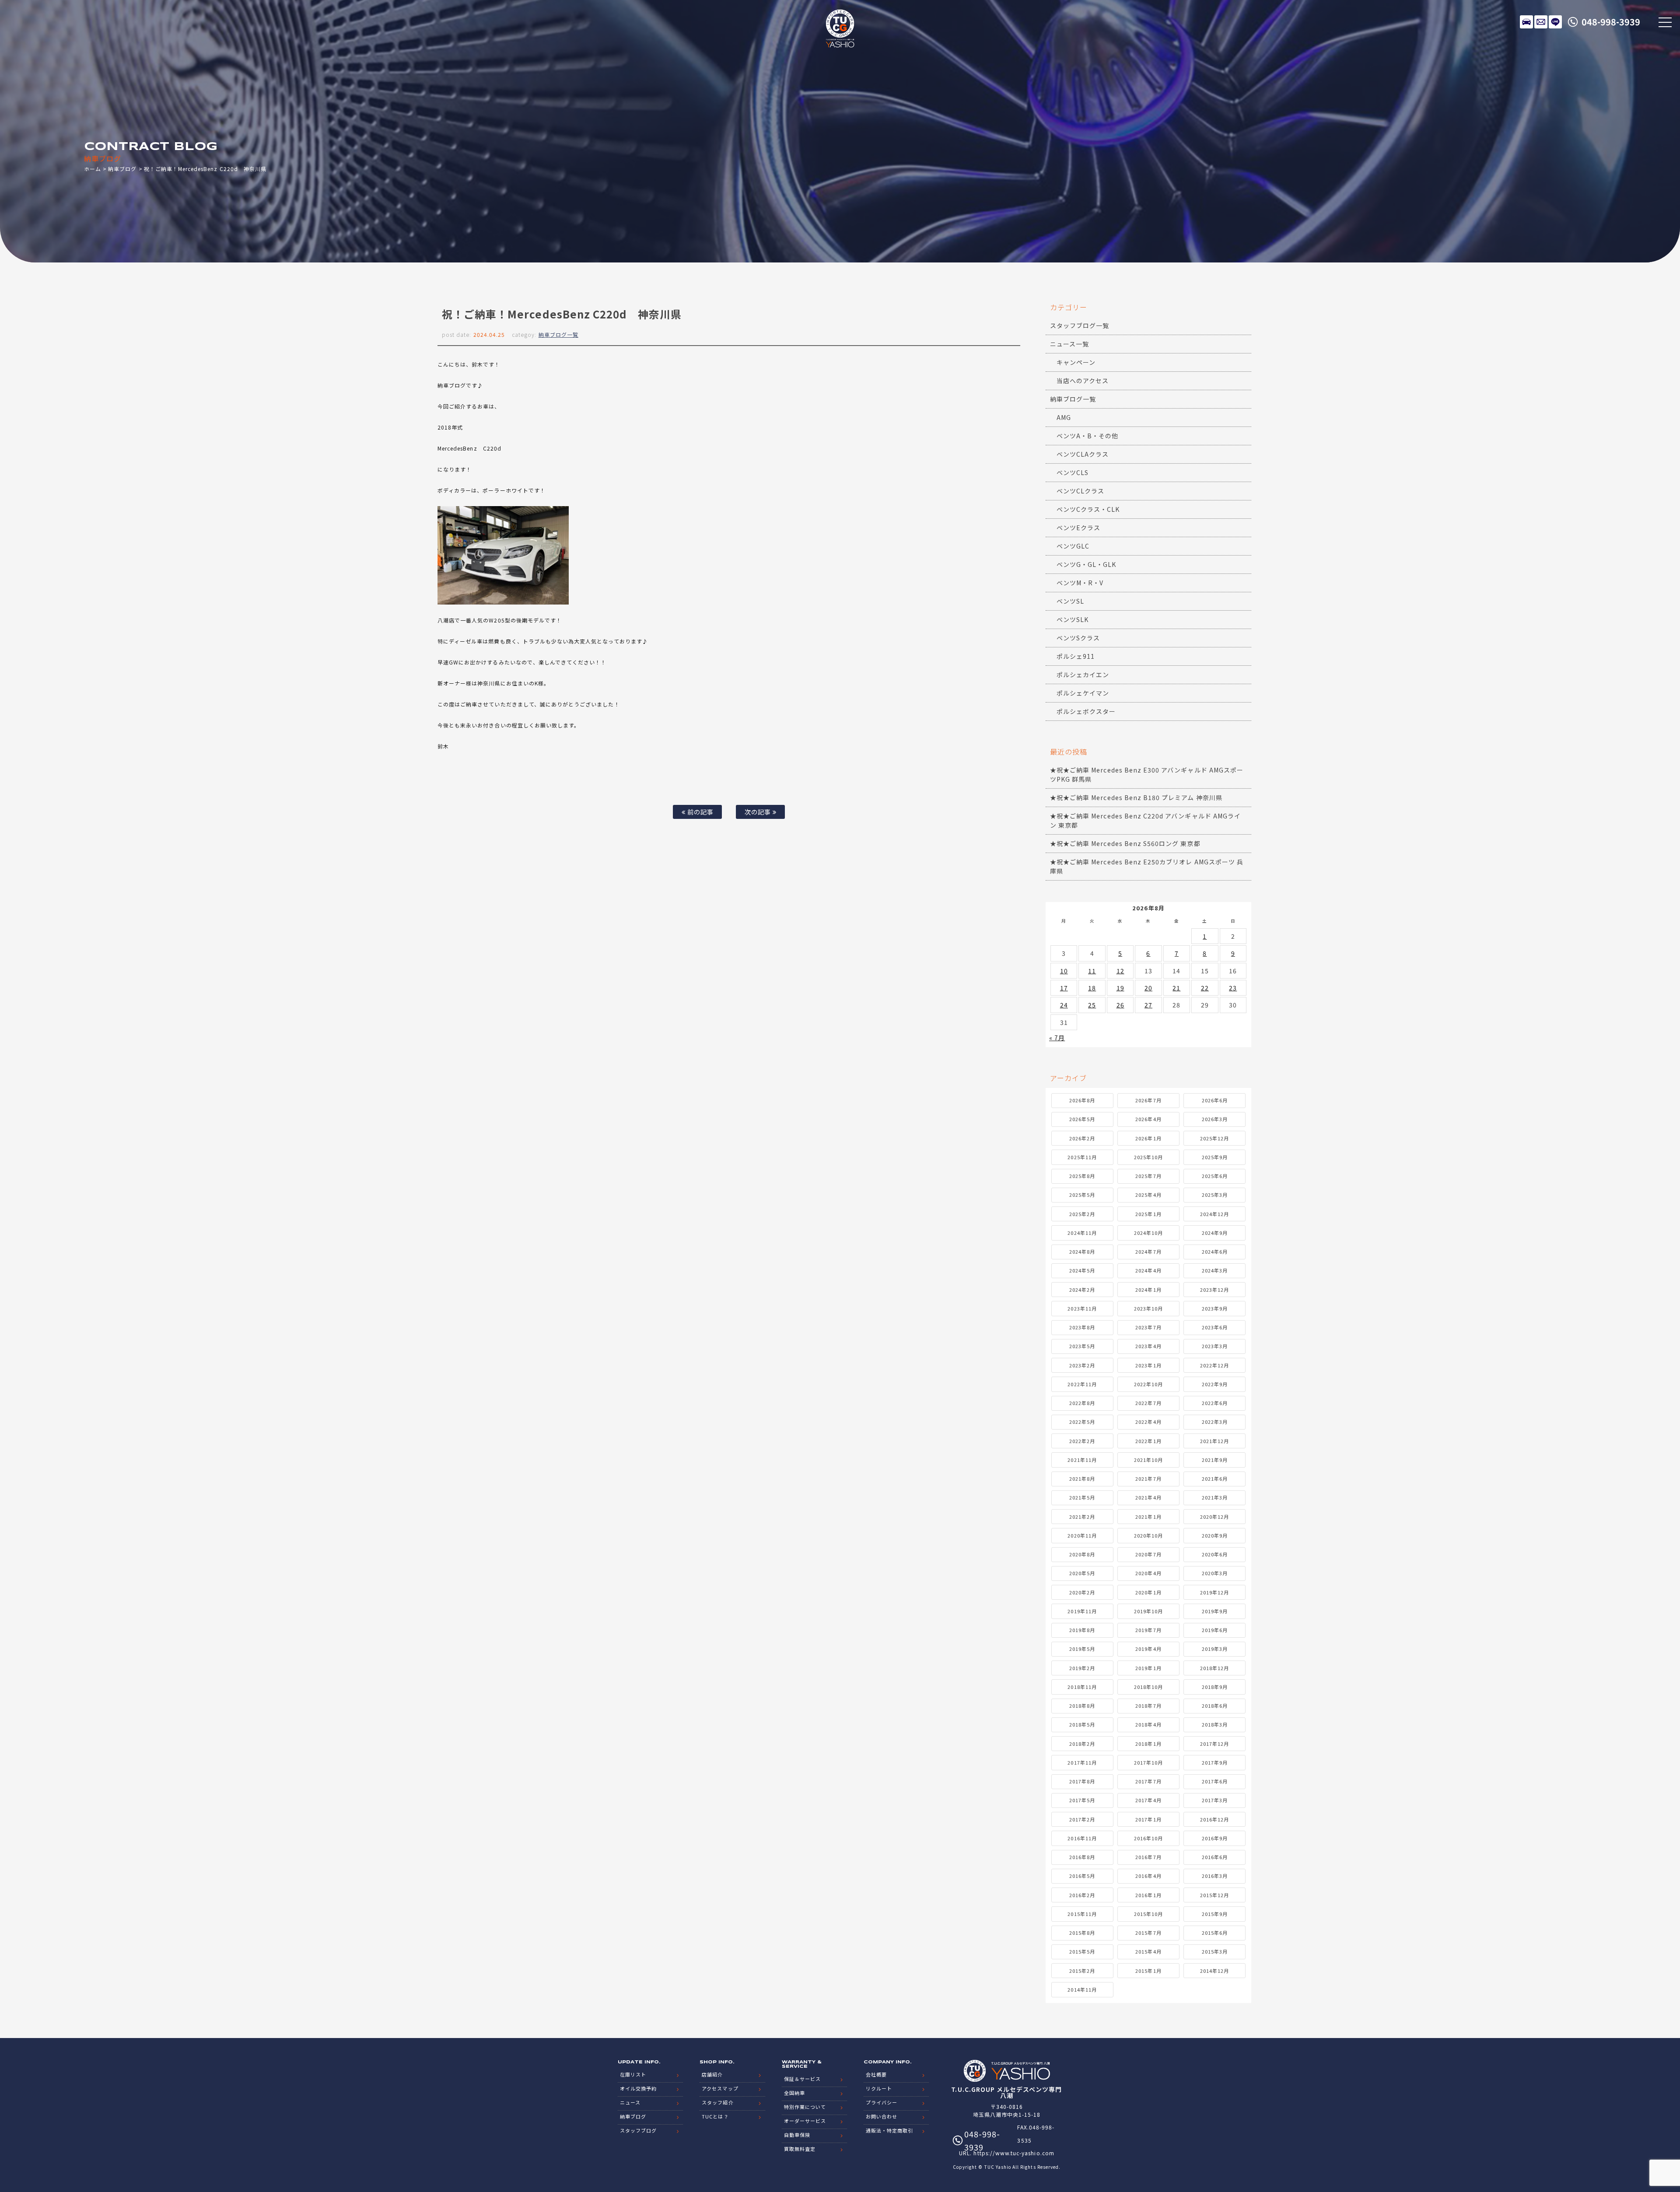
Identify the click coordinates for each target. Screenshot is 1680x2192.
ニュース (630, 2102)
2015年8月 (1082, 1933)
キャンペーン (1076, 362)
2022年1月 (1148, 1441)
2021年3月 (1215, 1497)
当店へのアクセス (1083, 381)
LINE (1555, 22)
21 (1176, 988)
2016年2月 (1082, 1895)
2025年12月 (1214, 1138)
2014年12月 (1214, 1971)
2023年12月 (1214, 1290)
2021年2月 (1082, 1517)
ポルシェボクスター (1086, 711)
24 (1064, 1005)
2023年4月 (1148, 1346)
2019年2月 (1082, 1668)
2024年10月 (1148, 1233)
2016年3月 (1215, 1876)
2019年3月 (1215, 1649)
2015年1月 (1148, 1971)
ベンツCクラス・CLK (1088, 509)
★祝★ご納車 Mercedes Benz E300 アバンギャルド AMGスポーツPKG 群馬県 (1147, 774)
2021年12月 (1214, 1441)
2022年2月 (1082, 1441)
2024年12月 (1214, 1214)
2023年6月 (1215, 1327)
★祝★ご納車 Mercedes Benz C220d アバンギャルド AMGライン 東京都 (1145, 820)
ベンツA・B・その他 (1088, 436)
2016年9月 (1215, 1838)
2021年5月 (1082, 1497)
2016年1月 (1148, 1895)
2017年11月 (1082, 1762)
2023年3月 (1215, 1346)
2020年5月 (1082, 1573)
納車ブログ (122, 169)
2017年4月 (1148, 1800)
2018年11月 (1082, 1687)
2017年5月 (1082, 1800)
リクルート (879, 2088)
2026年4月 (1148, 1119)
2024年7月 (1148, 1252)
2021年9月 (1215, 1460)
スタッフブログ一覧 (1080, 325)
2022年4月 (1148, 1422)
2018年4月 (1148, 1724)
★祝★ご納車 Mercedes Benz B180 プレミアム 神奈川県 (1136, 797)
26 (1120, 1005)
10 (1064, 971)
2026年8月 (1082, 1100)
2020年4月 (1148, 1573)
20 (1148, 988)
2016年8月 (1082, 1857)
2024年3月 (1215, 1270)
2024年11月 (1082, 1233)
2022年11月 (1082, 1384)
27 (1148, 1005)
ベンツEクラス (1078, 528)
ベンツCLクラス (1080, 491)
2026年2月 (1082, 1138)
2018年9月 (1215, 1687)
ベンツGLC (1073, 546)
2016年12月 (1214, 1819)
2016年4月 (1148, 1876)
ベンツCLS (1073, 472)
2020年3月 (1215, 1573)
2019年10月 (1148, 1611)
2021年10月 (1148, 1460)
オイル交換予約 (638, 2088)
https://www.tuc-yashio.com (1014, 2153)
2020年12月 (1214, 1517)
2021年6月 (1215, 1479)
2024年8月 (1082, 1252)
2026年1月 (1148, 1138)
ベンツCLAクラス (1083, 454)
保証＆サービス (802, 2079)
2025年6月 (1215, 1176)
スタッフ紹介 (717, 2102)
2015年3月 (1215, 1951)
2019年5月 (1082, 1649)
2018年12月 (1214, 1668)
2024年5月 (1082, 1270)
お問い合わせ (882, 2116)
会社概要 (876, 2074)
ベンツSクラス (1078, 638)
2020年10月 (1148, 1535)
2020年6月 (1215, 1554)
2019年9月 (1215, 1611)
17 (1064, 988)
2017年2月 (1082, 1819)
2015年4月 (1148, 1951)
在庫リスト (1526, 22)
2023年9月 (1215, 1308)
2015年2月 (1082, 1971)
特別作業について (805, 2107)
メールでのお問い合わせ (1541, 22)
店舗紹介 (712, 2074)
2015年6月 (1215, 1933)
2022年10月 (1148, 1384)
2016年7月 (1148, 1857)
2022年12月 (1214, 1365)
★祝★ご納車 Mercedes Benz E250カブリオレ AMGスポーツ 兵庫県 (1147, 866)
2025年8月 (1082, 1176)
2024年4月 (1148, 1270)
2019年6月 (1215, 1630)
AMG (1064, 417)
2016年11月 (1082, 1838)
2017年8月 (1082, 1781)
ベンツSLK (1073, 619)
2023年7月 (1148, 1327)
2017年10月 (1148, 1762)
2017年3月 (1215, 1800)
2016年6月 (1215, 1857)
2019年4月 (1148, 1649)
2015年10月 (1148, 1914)
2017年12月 (1214, 1744)
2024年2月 (1082, 1290)
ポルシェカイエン (1083, 675)
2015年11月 (1082, 1914)
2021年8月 (1082, 1479)
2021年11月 (1082, 1460)
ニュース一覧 (1069, 344)
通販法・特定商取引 (889, 2130)
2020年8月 (1082, 1554)
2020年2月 (1082, 1592)
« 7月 (1057, 1038)
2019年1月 (1148, 1668)
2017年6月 (1215, 1781)
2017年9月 (1215, 1762)
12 (1120, 971)
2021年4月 (1148, 1497)
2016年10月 (1148, 1838)
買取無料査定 (800, 2149)
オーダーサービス (805, 2121)
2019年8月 (1082, 1630)
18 (1092, 988)
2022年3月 (1215, 1422)
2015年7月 (1148, 1933)
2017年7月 (1148, 1781)
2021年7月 (1148, 1479)
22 (1205, 988)
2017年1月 (1148, 1819)
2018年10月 (1148, 1687)
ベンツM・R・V (1080, 583)
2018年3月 (1215, 1724)
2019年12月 (1214, 1592)
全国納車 (794, 2093)
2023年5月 (1082, 1346)
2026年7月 (1148, 1100)
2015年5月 (1082, 1951)
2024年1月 (1148, 1290)
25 (1092, 1005)
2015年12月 (1214, 1895)
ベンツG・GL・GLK (1087, 564)
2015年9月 (1215, 1914)
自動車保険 (797, 2135)
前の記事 (700, 812)
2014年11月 (1082, 1989)
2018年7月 (1148, 1706)
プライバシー (882, 2102)
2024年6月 (1215, 1252)
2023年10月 (1148, 1308)
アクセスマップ (720, 2088)
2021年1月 (1148, 1517)
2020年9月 (1215, 1535)
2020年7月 (1148, 1554)
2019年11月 (1082, 1611)
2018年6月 (1215, 1706)
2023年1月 (1148, 1365)
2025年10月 (1148, 1157)
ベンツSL (1070, 601)
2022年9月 (1215, 1384)
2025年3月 (1215, 1195)
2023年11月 (1082, 1308)
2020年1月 (1148, 1592)
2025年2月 (1082, 1214)
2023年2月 (1082, 1365)
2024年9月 (1215, 1233)
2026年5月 (1082, 1119)
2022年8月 (1082, 1403)
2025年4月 (1148, 1195)
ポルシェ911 (1076, 656)
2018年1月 (1148, 1744)
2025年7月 (1148, 1176)
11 (1092, 971)
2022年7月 (1148, 1403)
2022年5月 (1082, 1422)
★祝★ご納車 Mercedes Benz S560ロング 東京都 (1125, 843)
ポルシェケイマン (1083, 693)
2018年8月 (1082, 1706)
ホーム (93, 169)
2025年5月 (1082, 1195)
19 (1120, 988)
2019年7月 (1148, 1630)
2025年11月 (1082, 1157)
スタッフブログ (638, 2130)
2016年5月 (1082, 1876)
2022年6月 (1215, 1403)
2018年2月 (1082, 1744)
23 (1233, 988)
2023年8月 (1082, 1327)
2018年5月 (1082, 1724)
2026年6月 (1215, 1100)
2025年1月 (1148, 1214)
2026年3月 (1215, 1119)
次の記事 (759, 812)
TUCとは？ (715, 2116)
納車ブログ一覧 (558, 334)
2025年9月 (1215, 1157)
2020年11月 (1082, 1535)
